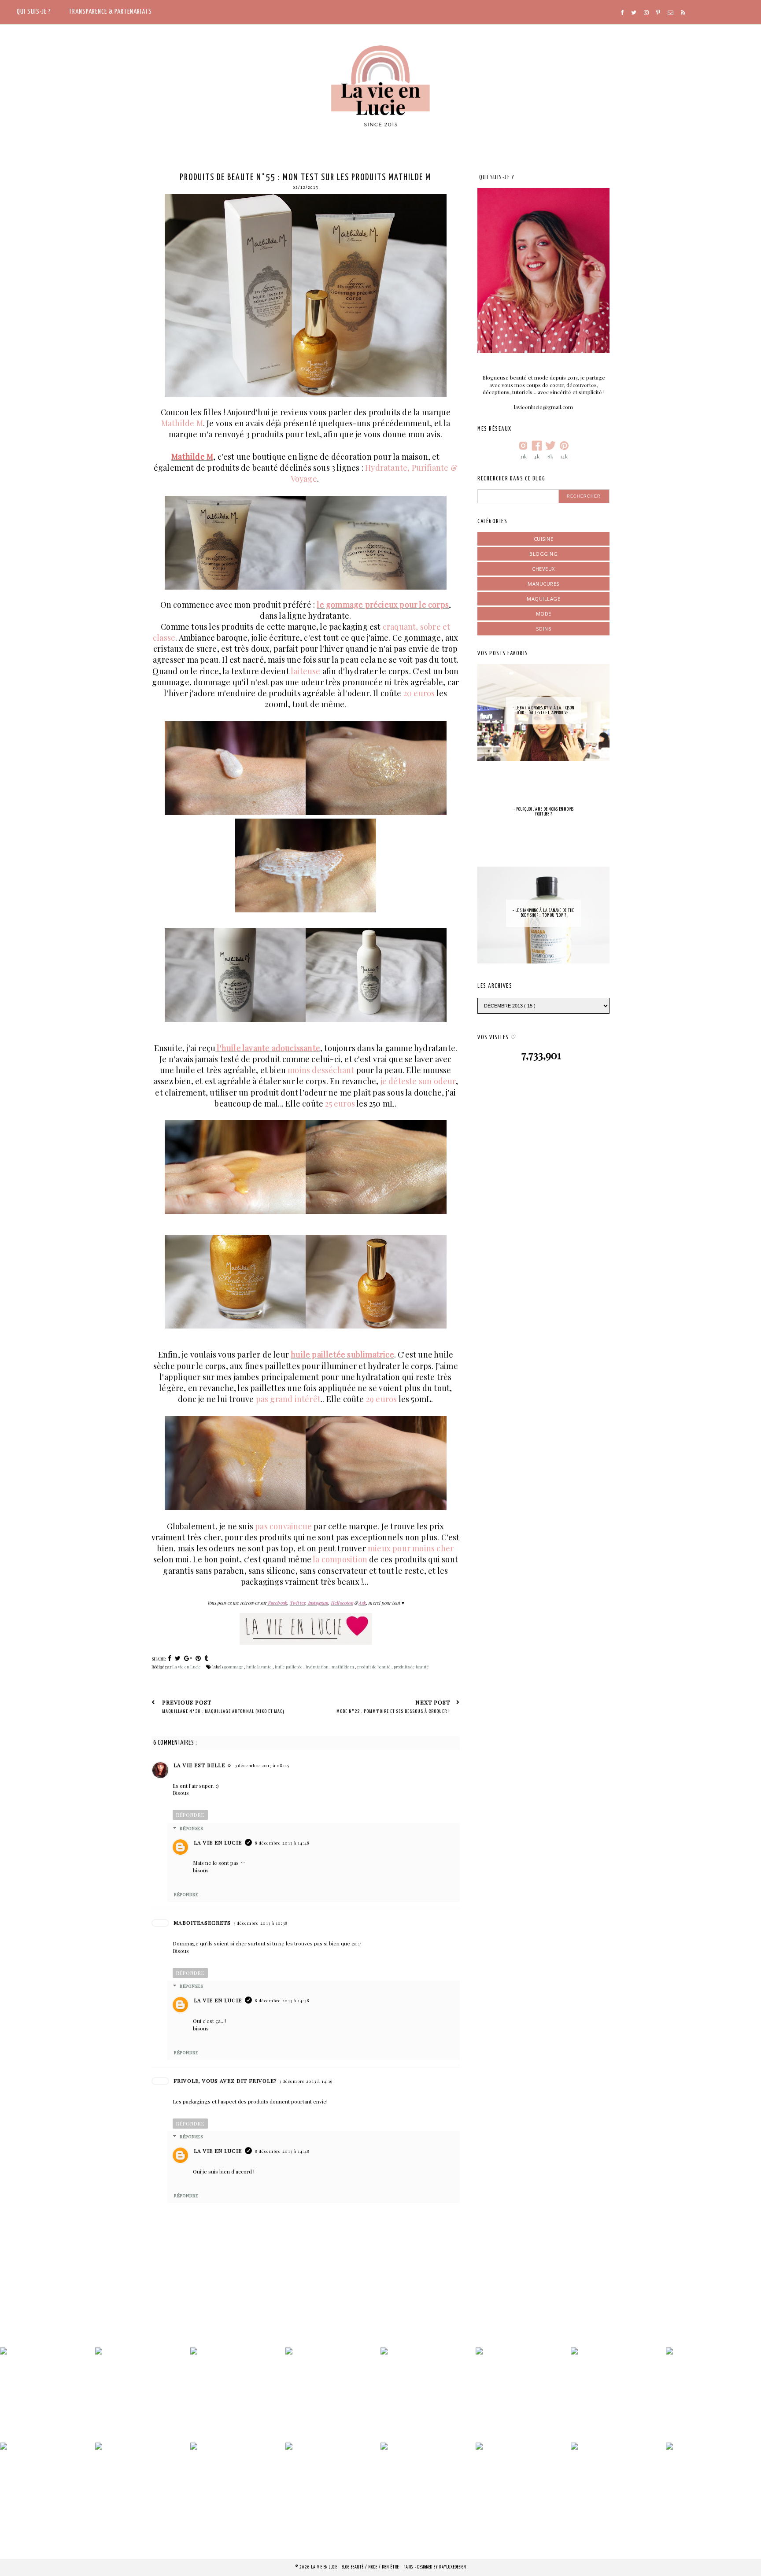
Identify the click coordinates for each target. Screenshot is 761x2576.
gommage (234, 1667)
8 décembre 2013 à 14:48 (282, 1843)
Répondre (190, 1815)
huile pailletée (289, 1667)
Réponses (191, 1828)
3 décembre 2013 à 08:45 (262, 1765)
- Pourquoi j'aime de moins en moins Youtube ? (544, 812)
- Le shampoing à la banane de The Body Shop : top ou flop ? (543, 913)
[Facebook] (622, 13)
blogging (543, 554)
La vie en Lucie (218, 1842)
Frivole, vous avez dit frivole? (225, 2081)
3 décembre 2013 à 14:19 (306, 2081)
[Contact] (670, 13)
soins (544, 629)
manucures (543, 584)
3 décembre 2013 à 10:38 (260, 1923)
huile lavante (259, 1667)
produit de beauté (374, 1667)
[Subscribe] (683, 13)
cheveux (543, 569)
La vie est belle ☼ (203, 1765)
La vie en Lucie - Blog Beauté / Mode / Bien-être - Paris (363, 2567)
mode (544, 614)
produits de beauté (411, 1667)
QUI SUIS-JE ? (34, 12)
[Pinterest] (658, 13)
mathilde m (343, 1667)
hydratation (318, 1667)
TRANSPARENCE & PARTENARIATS (110, 12)
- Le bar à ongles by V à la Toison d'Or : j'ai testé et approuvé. (543, 710)
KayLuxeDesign (453, 2567)
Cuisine (544, 539)
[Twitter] (634, 13)
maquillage (543, 599)
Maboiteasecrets (202, 1923)
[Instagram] (646, 13)
